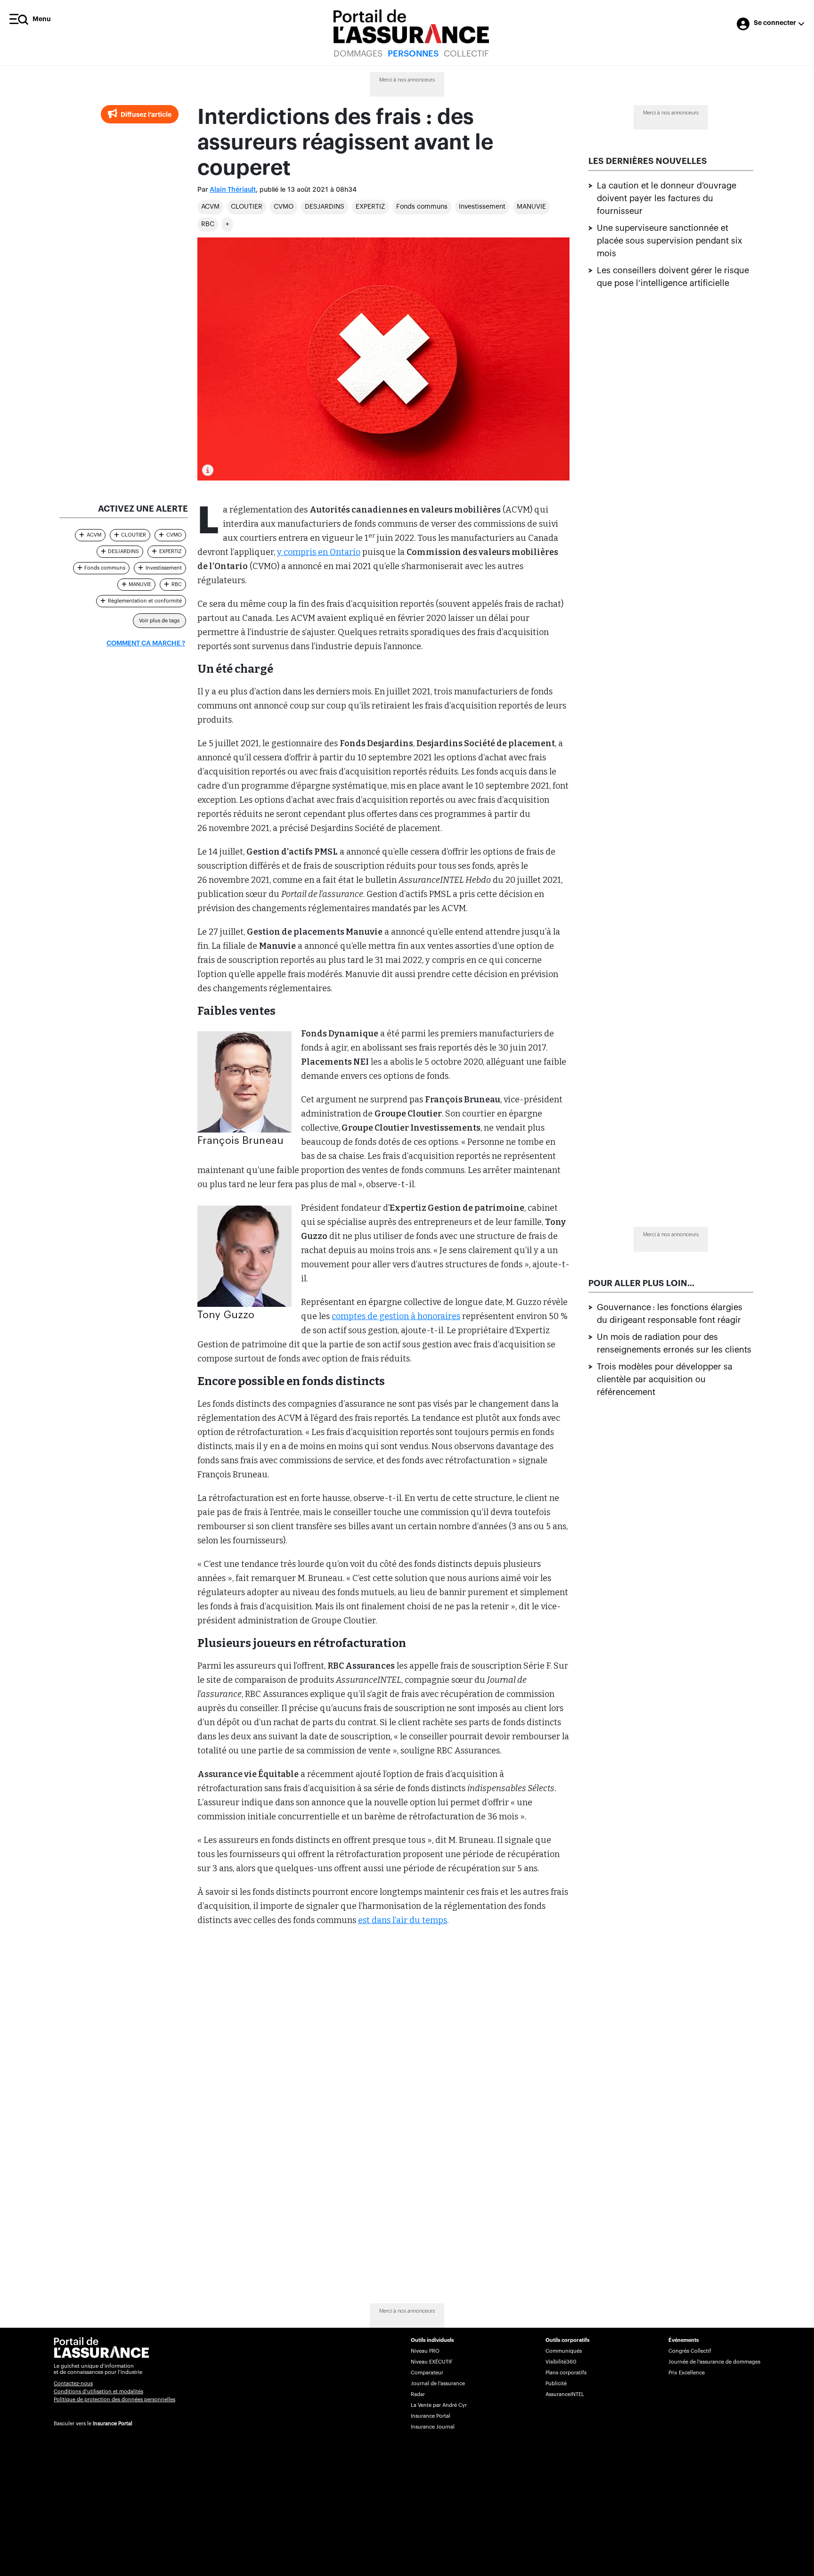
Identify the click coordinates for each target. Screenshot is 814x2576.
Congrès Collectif (690, 2351)
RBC (208, 224)
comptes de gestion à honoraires (396, 1316)
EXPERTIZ (370, 207)
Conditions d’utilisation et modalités (98, 2392)
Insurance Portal (113, 2424)
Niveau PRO (425, 2351)
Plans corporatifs (566, 2373)
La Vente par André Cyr (439, 2405)
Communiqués (564, 2351)
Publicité (556, 2384)
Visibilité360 (561, 2362)
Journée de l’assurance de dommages (714, 2362)
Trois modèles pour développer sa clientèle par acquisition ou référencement (665, 1379)
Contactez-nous (73, 2384)
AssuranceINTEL (565, 2394)
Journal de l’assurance (438, 2384)
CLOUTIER (247, 207)
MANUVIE (531, 207)
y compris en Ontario (319, 552)
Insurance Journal (433, 2427)
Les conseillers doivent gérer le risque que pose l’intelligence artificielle (673, 277)
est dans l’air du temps (403, 1920)
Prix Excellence (687, 2373)
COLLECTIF (466, 54)
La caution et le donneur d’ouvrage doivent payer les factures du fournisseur (667, 198)
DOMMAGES (358, 54)
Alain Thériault (233, 190)
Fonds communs (422, 207)
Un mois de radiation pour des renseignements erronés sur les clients (674, 1343)
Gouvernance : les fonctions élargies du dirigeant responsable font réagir (670, 1314)
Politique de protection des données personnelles (114, 2400)
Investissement (482, 207)
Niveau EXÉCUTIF (432, 2362)
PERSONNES (413, 54)
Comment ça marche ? (146, 644)
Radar (418, 2394)
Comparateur (427, 2373)
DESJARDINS (325, 207)
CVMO (284, 207)
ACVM (210, 207)
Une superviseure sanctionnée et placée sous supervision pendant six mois (670, 241)
